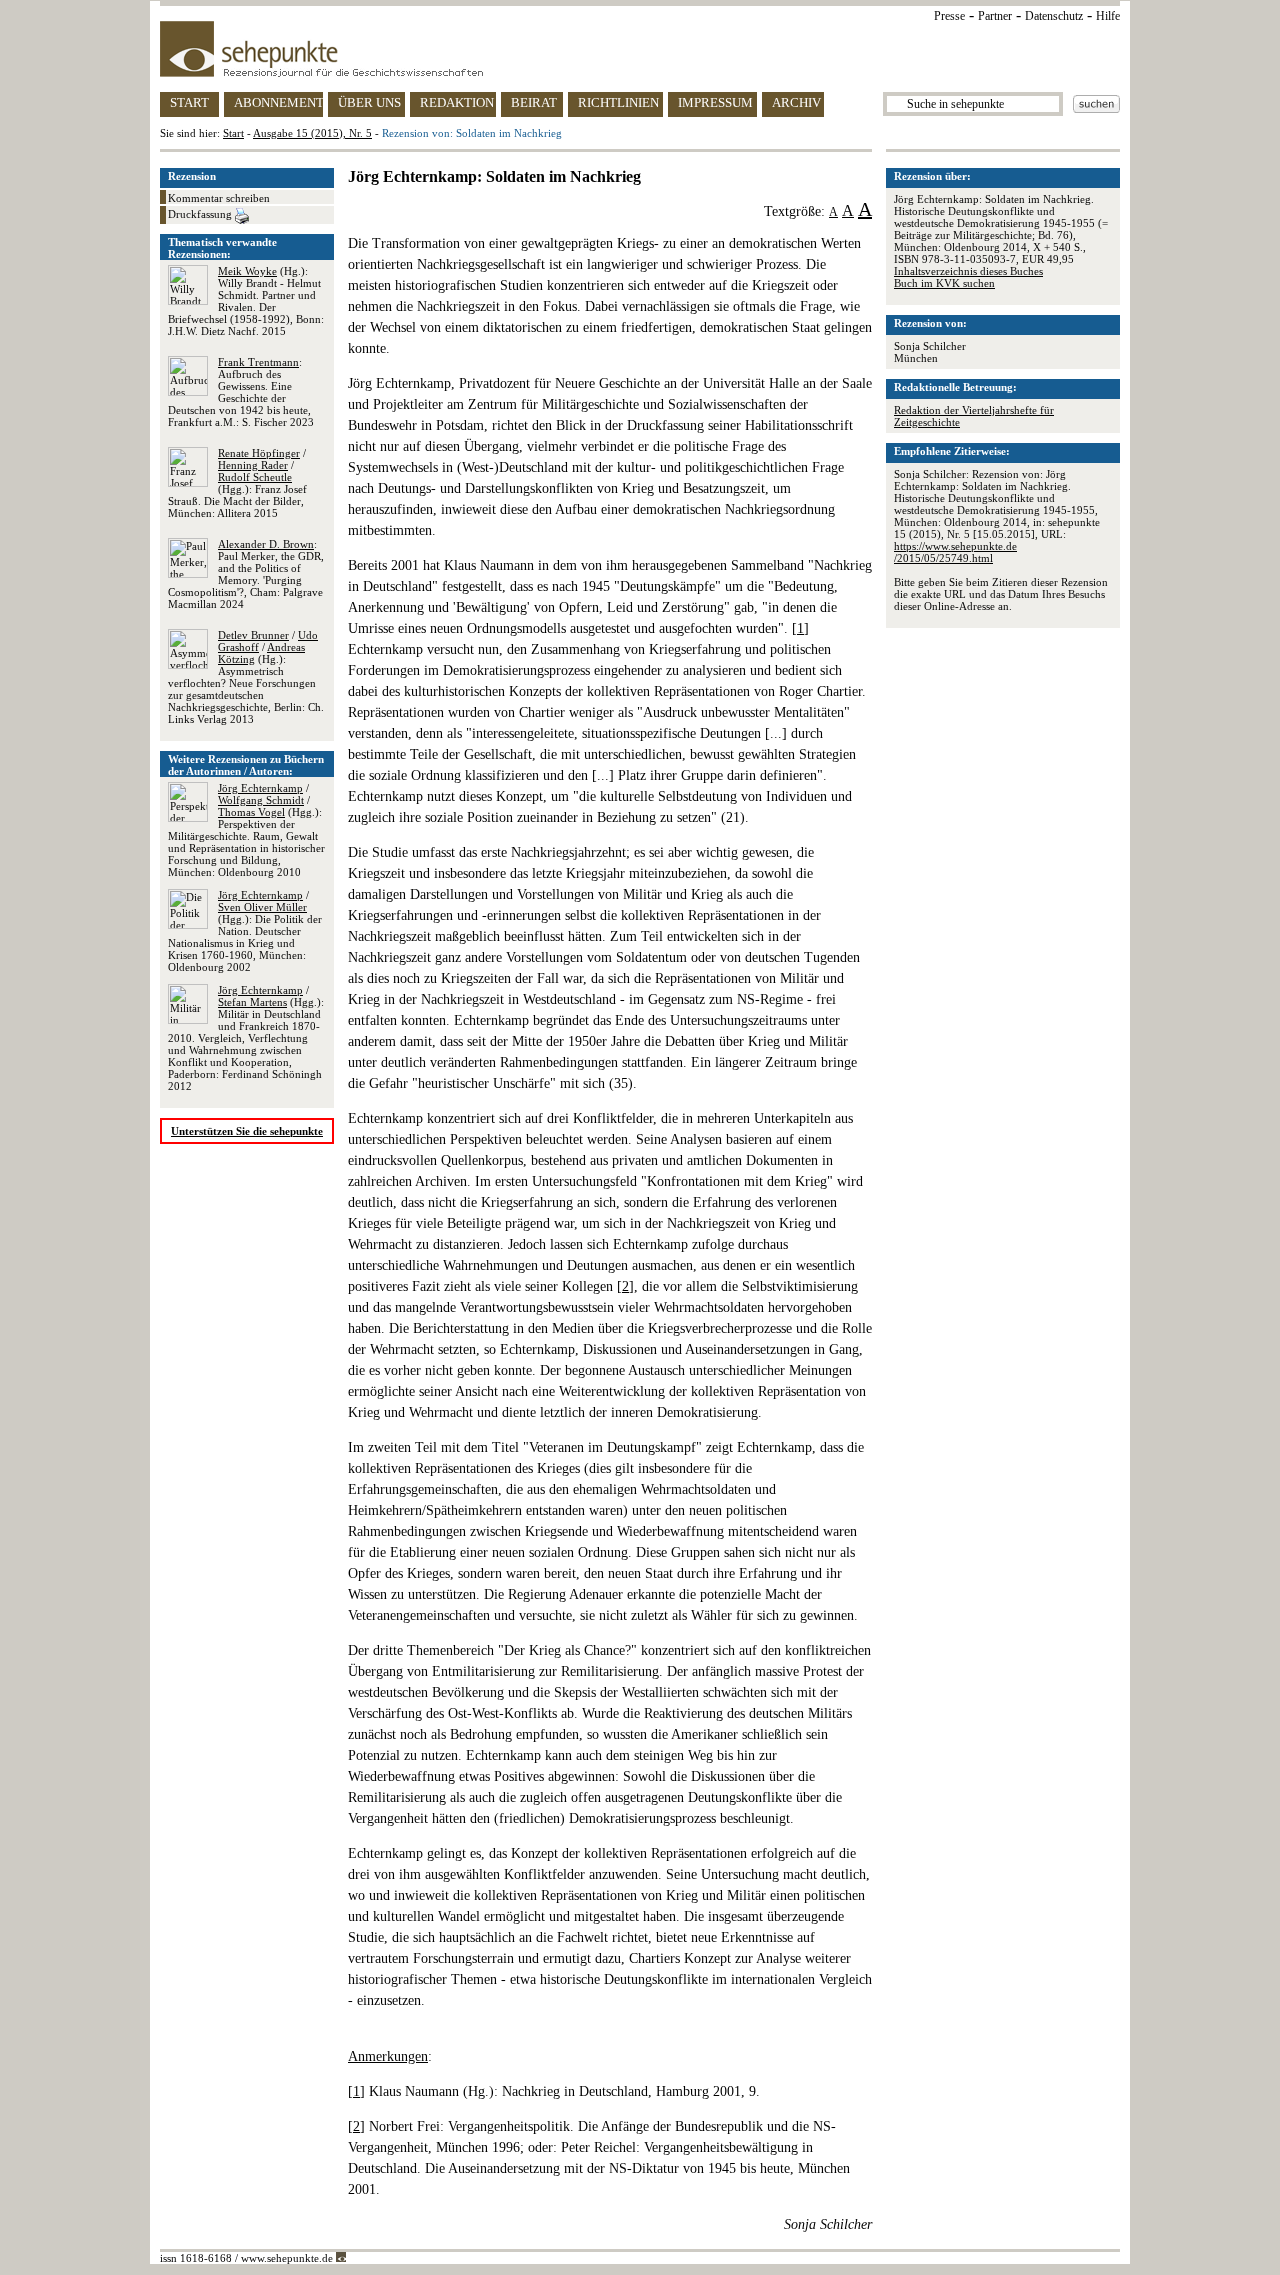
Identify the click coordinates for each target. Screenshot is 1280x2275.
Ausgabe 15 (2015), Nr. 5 (312, 133)
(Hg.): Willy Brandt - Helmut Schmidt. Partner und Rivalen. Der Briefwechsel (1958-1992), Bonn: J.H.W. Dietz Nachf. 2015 (246, 301)
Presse (949, 16)
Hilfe (1108, 16)
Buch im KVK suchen (944, 283)
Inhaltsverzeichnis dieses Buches (968, 271)
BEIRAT (534, 102)
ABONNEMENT (278, 102)
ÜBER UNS (369, 102)
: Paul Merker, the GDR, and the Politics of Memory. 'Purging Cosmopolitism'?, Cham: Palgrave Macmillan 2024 (246, 574)
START (189, 102)
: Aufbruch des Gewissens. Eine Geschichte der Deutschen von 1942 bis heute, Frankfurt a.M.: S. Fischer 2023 (241, 392)
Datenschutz (1054, 16)
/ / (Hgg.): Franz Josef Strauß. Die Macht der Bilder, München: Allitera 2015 (237, 483)
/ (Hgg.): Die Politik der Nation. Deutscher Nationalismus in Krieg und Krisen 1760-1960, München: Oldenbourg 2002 (245, 931)
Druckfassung (201, 214)
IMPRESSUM (715, 102)
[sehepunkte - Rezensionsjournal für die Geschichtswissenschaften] (640, 49)
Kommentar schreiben (219, 198)
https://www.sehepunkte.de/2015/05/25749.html (955, 552)
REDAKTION (457, 102)
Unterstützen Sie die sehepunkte (247, 1131)
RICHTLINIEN (618, 102)
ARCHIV (796, 102)
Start (233, 133)
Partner (995, 16)
